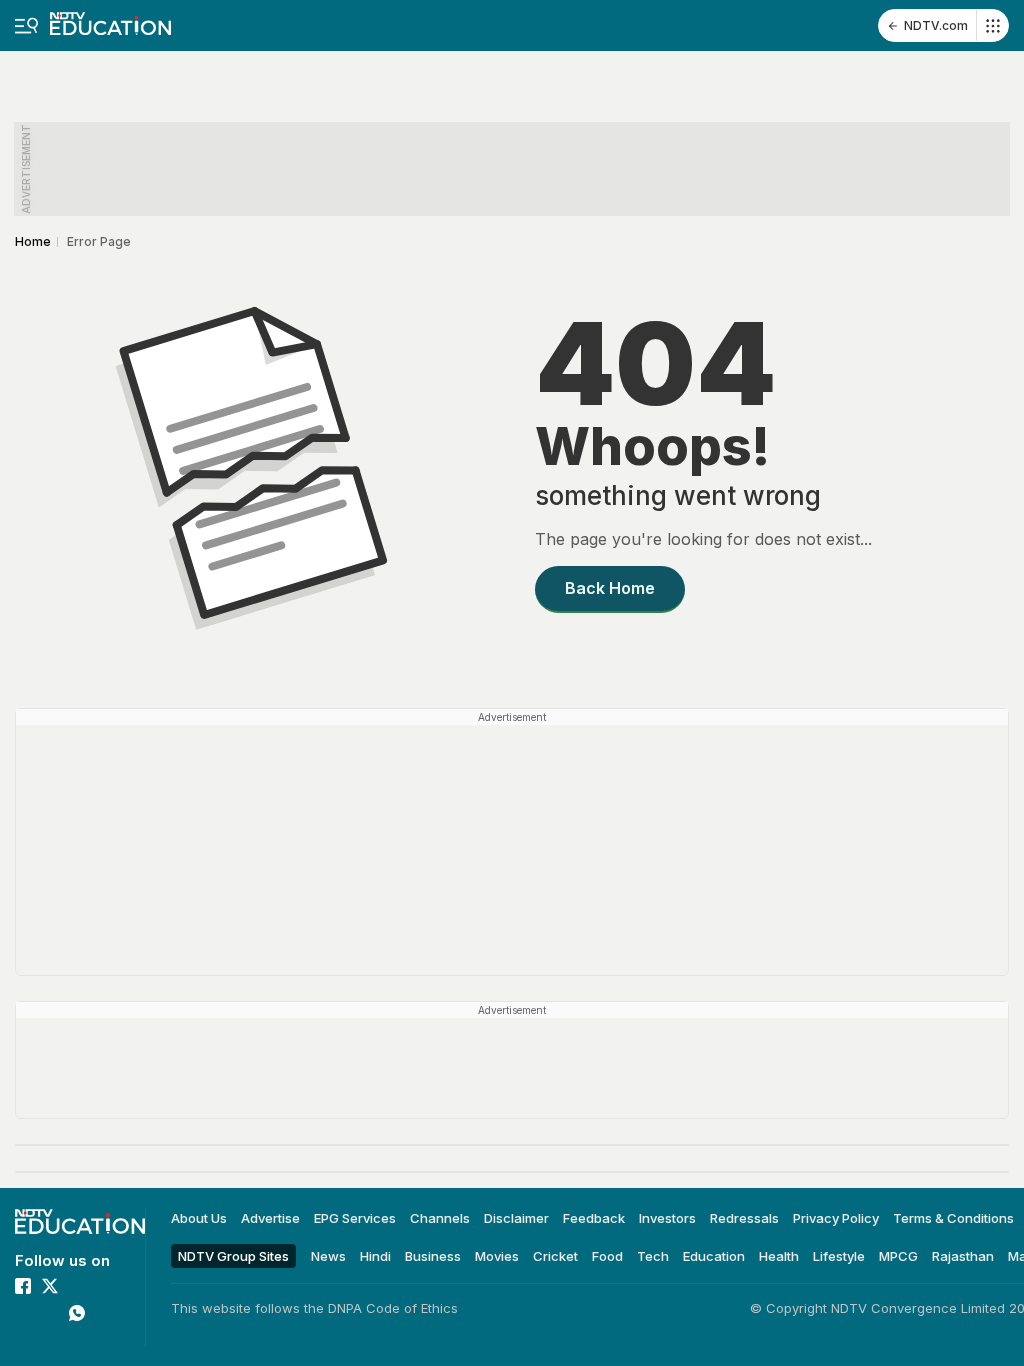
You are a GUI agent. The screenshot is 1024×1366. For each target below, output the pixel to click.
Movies (497, 1255)
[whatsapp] (77, 1313)
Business (433, 1255)
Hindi (375, 1255)
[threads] (23, 1340)
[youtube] (50, 1313)
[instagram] (77, 1286)
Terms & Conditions (953, 1218)
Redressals (744, 1218)
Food (607, 1255)
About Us (199, 1218)
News (328, 1255)
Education (714, 1255)
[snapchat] (50, 1340)
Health (779, 1255)
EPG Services (355, 1218)
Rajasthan (963, 1255)
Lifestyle (839, 1255)
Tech (653, 1255)
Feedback (594, 1218)
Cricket (555, 1255)
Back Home (610, 588)
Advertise (270, 1218)
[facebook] (23, 1286)
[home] (110, 17)
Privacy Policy (836, 1218)
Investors (667, 1218)
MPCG (898, 1255)
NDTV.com (936, 25)
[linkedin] (23, 1313)
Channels (440, 1218)
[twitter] (50, 1286)
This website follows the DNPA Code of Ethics (314, 1308)
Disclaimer (516, 1218)
